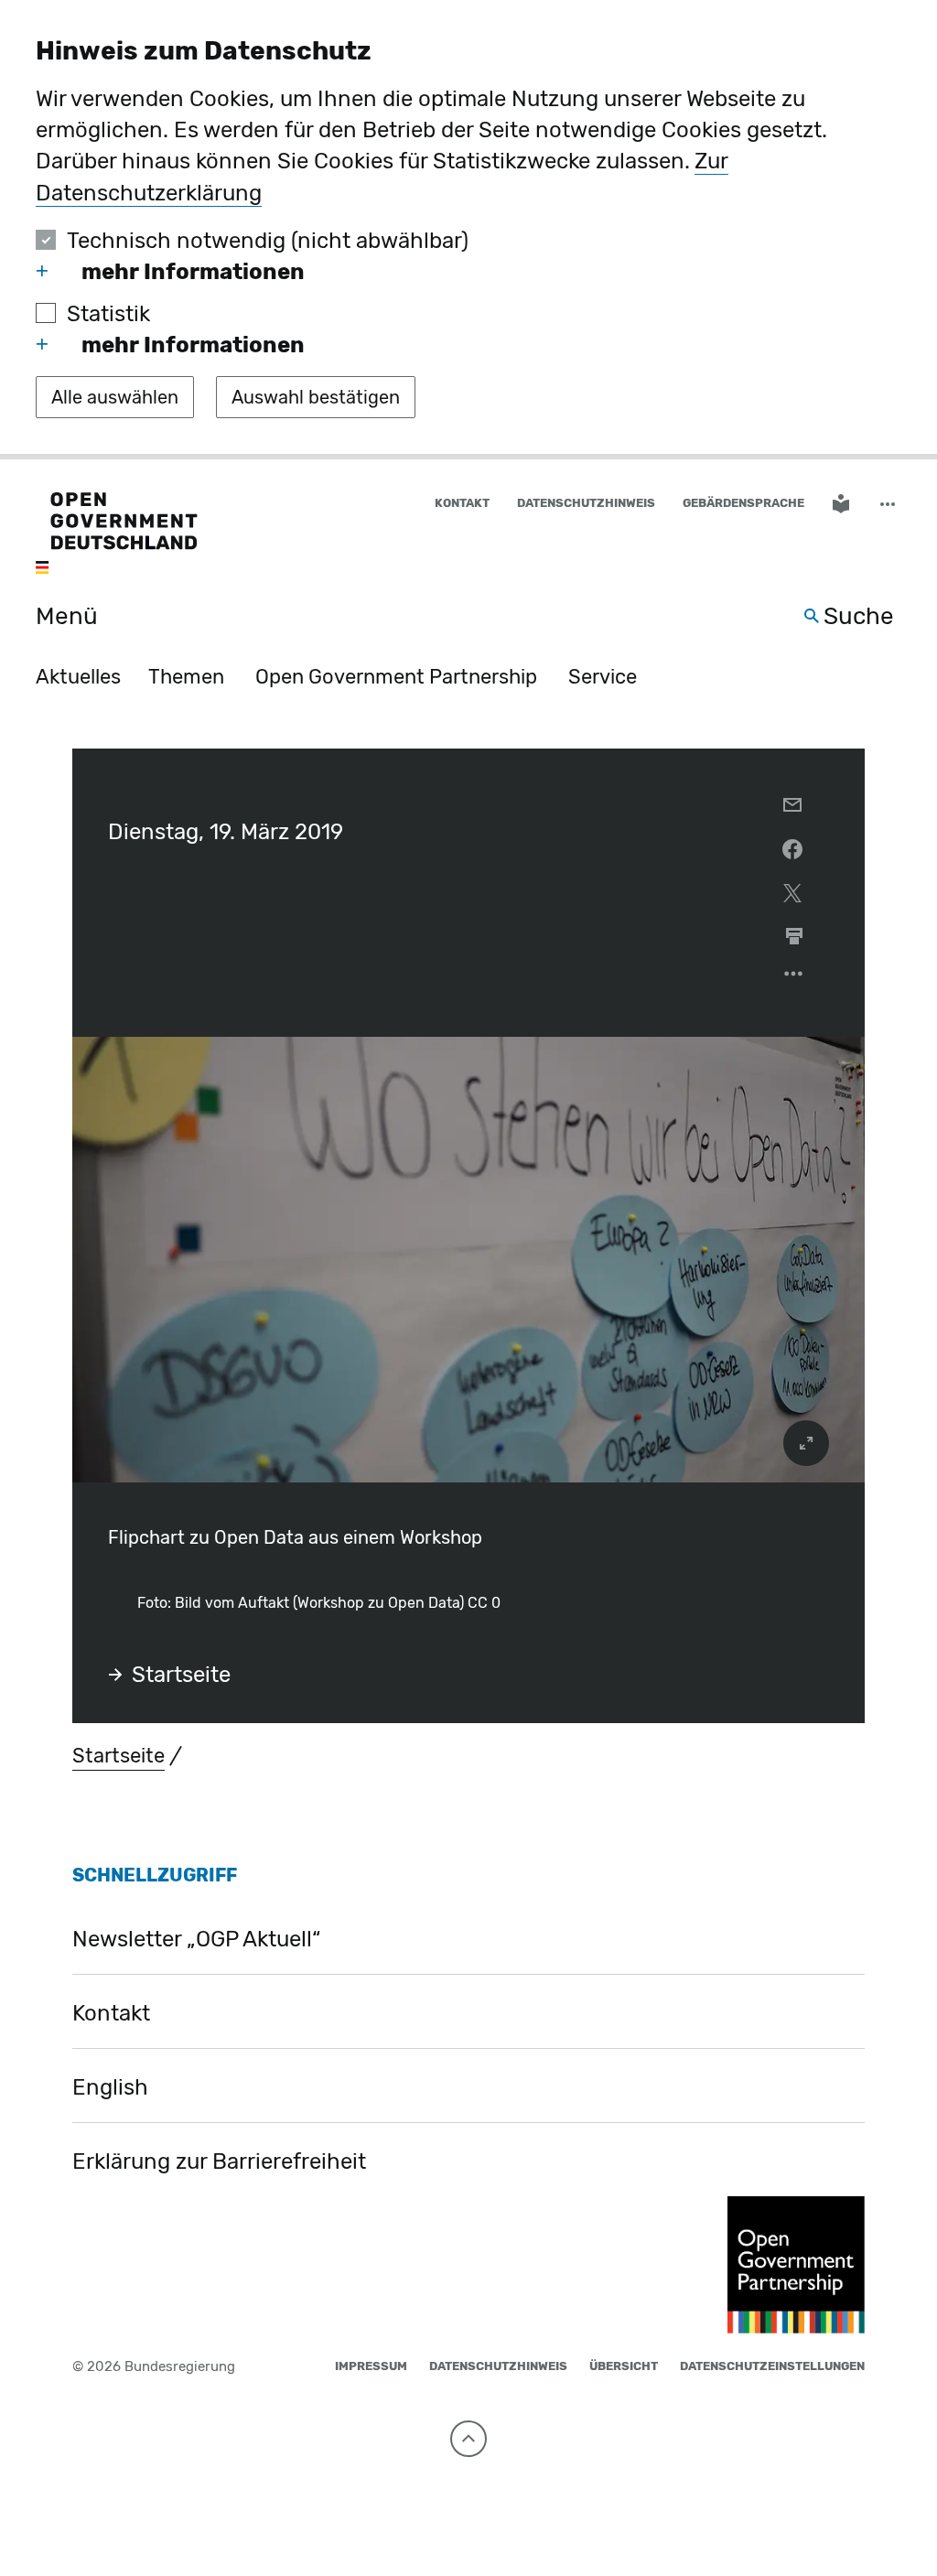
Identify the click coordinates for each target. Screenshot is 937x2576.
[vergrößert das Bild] (806, 1443)
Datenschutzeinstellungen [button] (772, 2366)
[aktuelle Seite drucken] (794, 936)
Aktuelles (78, 677)
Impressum (371, 2366)
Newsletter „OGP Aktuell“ (196, 1939)
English (110, 2087)
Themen (186, 677)
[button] (889, 504)
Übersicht (624, 2366)
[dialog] (468, 230)
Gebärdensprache (743, 503)
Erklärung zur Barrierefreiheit (219, 2161)
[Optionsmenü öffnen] (794, 978)
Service (603, 677)
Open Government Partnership (396, 677)
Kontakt (462, 503)
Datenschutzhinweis (586, 503)
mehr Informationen (193, 272)
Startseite (181, 1675)
